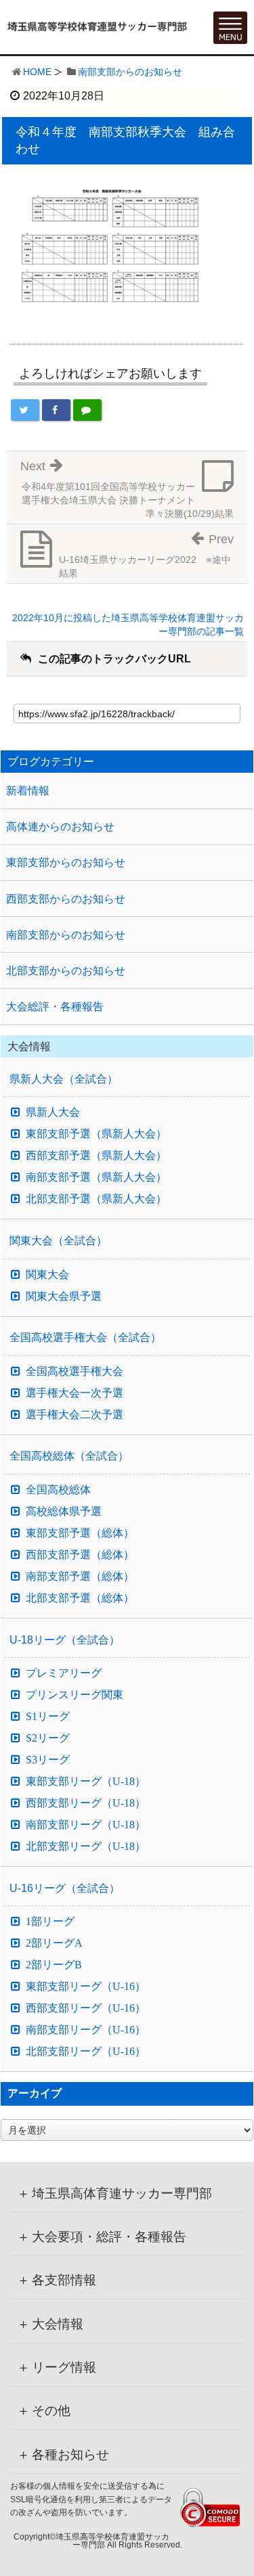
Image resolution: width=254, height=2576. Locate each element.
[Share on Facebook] (56, 410)
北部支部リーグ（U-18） (86, 1847)
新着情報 (28, 791)
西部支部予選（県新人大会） (96, 1156)
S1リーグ (48, 1717)
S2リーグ (48, 1738)
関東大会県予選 (64, 1296)
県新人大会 (53, 1112)
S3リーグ (48, 1760)
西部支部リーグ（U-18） (86, 1803)
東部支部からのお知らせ (66, 862)
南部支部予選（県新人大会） (96, 1177)
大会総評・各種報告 (55, 1007)
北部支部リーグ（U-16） (86, 2052)
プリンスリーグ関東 (75, 1695)
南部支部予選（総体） (80, 1577)
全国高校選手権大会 (75, 1372)
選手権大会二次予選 (75, 1415)
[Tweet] (25, 410)
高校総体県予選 (64, 1512)
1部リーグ (50, 1922)
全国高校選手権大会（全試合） (85, 1337)
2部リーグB (54, 1965)
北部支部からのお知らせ (66, 971)
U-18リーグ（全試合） (65, 1640)
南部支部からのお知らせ (130, 72)
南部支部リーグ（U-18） (86, 1825)
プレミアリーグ (64, 1673)
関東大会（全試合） (58, 1241)
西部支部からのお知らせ (66, 899)
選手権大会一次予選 (75, 1393)
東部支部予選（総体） (80, 1533)
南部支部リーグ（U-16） (86, 2030)
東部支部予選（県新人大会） (96, 1134)
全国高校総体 (58, 1490)
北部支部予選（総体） (80, 1598)
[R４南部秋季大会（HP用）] (112, 247)
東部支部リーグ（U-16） (86, 1987)
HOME (37, 72)
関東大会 (47, 1275)
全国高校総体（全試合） (69, 1456)
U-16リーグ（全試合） (65, 1888)
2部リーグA (54, 1943)
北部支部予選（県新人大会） (96, 1199)
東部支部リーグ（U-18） (86, 1782)
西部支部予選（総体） (80, 1555)
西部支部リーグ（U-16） (86, 2008)
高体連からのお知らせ (60, 827)
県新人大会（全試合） (64, 1079)
